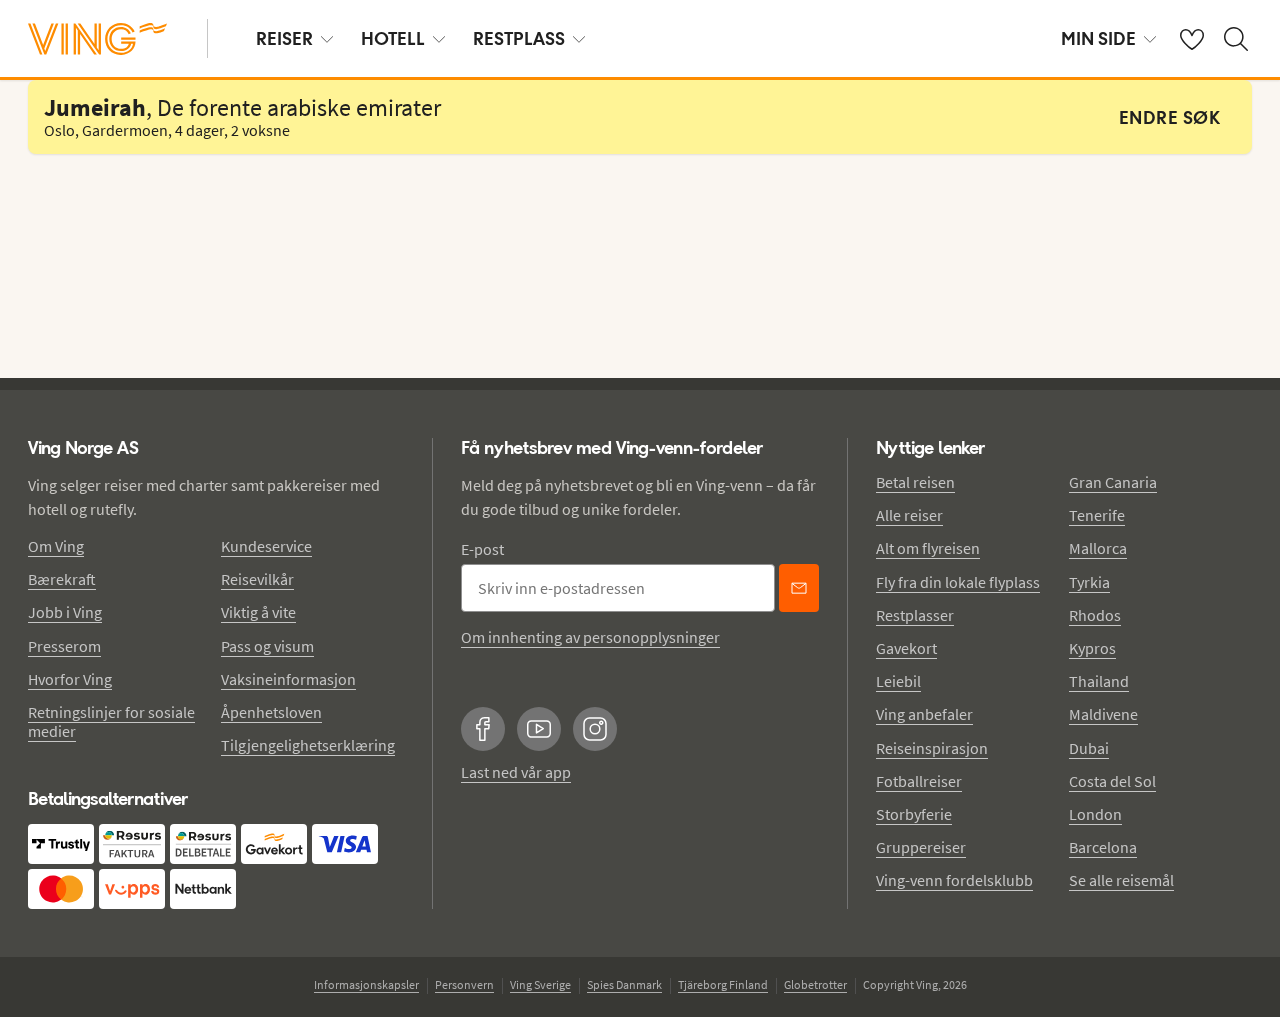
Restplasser (915, 615)
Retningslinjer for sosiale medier (111, 721)
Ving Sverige (540, 984)
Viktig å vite (258, 612)
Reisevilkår (257, 579)
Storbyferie (914, 814)
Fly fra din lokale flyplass (958, 582)
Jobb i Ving (65, 612)
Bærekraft (62, 579)
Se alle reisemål (1121, 880)
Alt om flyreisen (928, 548)
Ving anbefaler (924, 714)
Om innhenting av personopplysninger (590, 637)
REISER (284, 38)
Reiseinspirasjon (932, 748)
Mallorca (1098, 548)
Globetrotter (815, 984)
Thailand (1099, 681)
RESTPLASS (519, 38)
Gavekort (906, 648)
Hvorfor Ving (70, 679)
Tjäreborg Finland (723, 984)
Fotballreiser (919, 781)
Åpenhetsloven (271, 712)
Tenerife (1097, 515)
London (1095, 814)
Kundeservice (266, 546)
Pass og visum (267, 646)
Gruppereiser (921, 847)
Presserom (64, 646)
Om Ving (56, 546)
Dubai (1089, 748)
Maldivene (1103, 714)
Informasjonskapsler (366, 984)
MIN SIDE (1098, 38)
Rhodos (1095, 615)
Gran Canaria (1113, 482)
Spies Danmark (624, 984)
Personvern (464, 984)
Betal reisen (915, 482)
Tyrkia (1089, 582)
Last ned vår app (516, 772)
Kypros (1092, 648)
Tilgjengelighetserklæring (308, 745)
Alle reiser (909, 515)
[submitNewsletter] (799, 588)
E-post (482, 549)
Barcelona (1103, 847)
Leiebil (898, 681)
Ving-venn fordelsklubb (954, 880)
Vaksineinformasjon (288, 679)
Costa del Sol (1112, 781)
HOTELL (393, 38)
